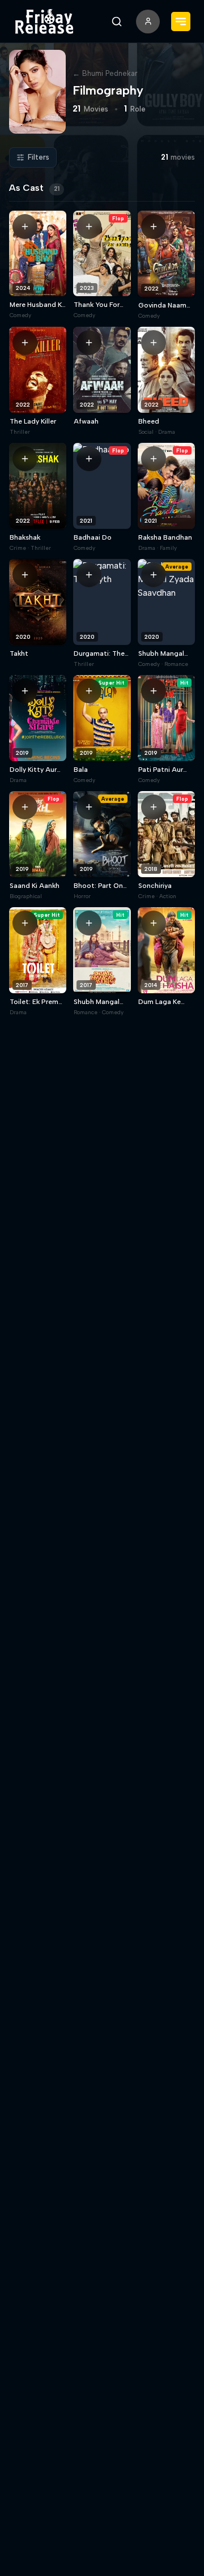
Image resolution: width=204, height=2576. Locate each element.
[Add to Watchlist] (25, 227)
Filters (39, 157)
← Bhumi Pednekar (105, 73)
